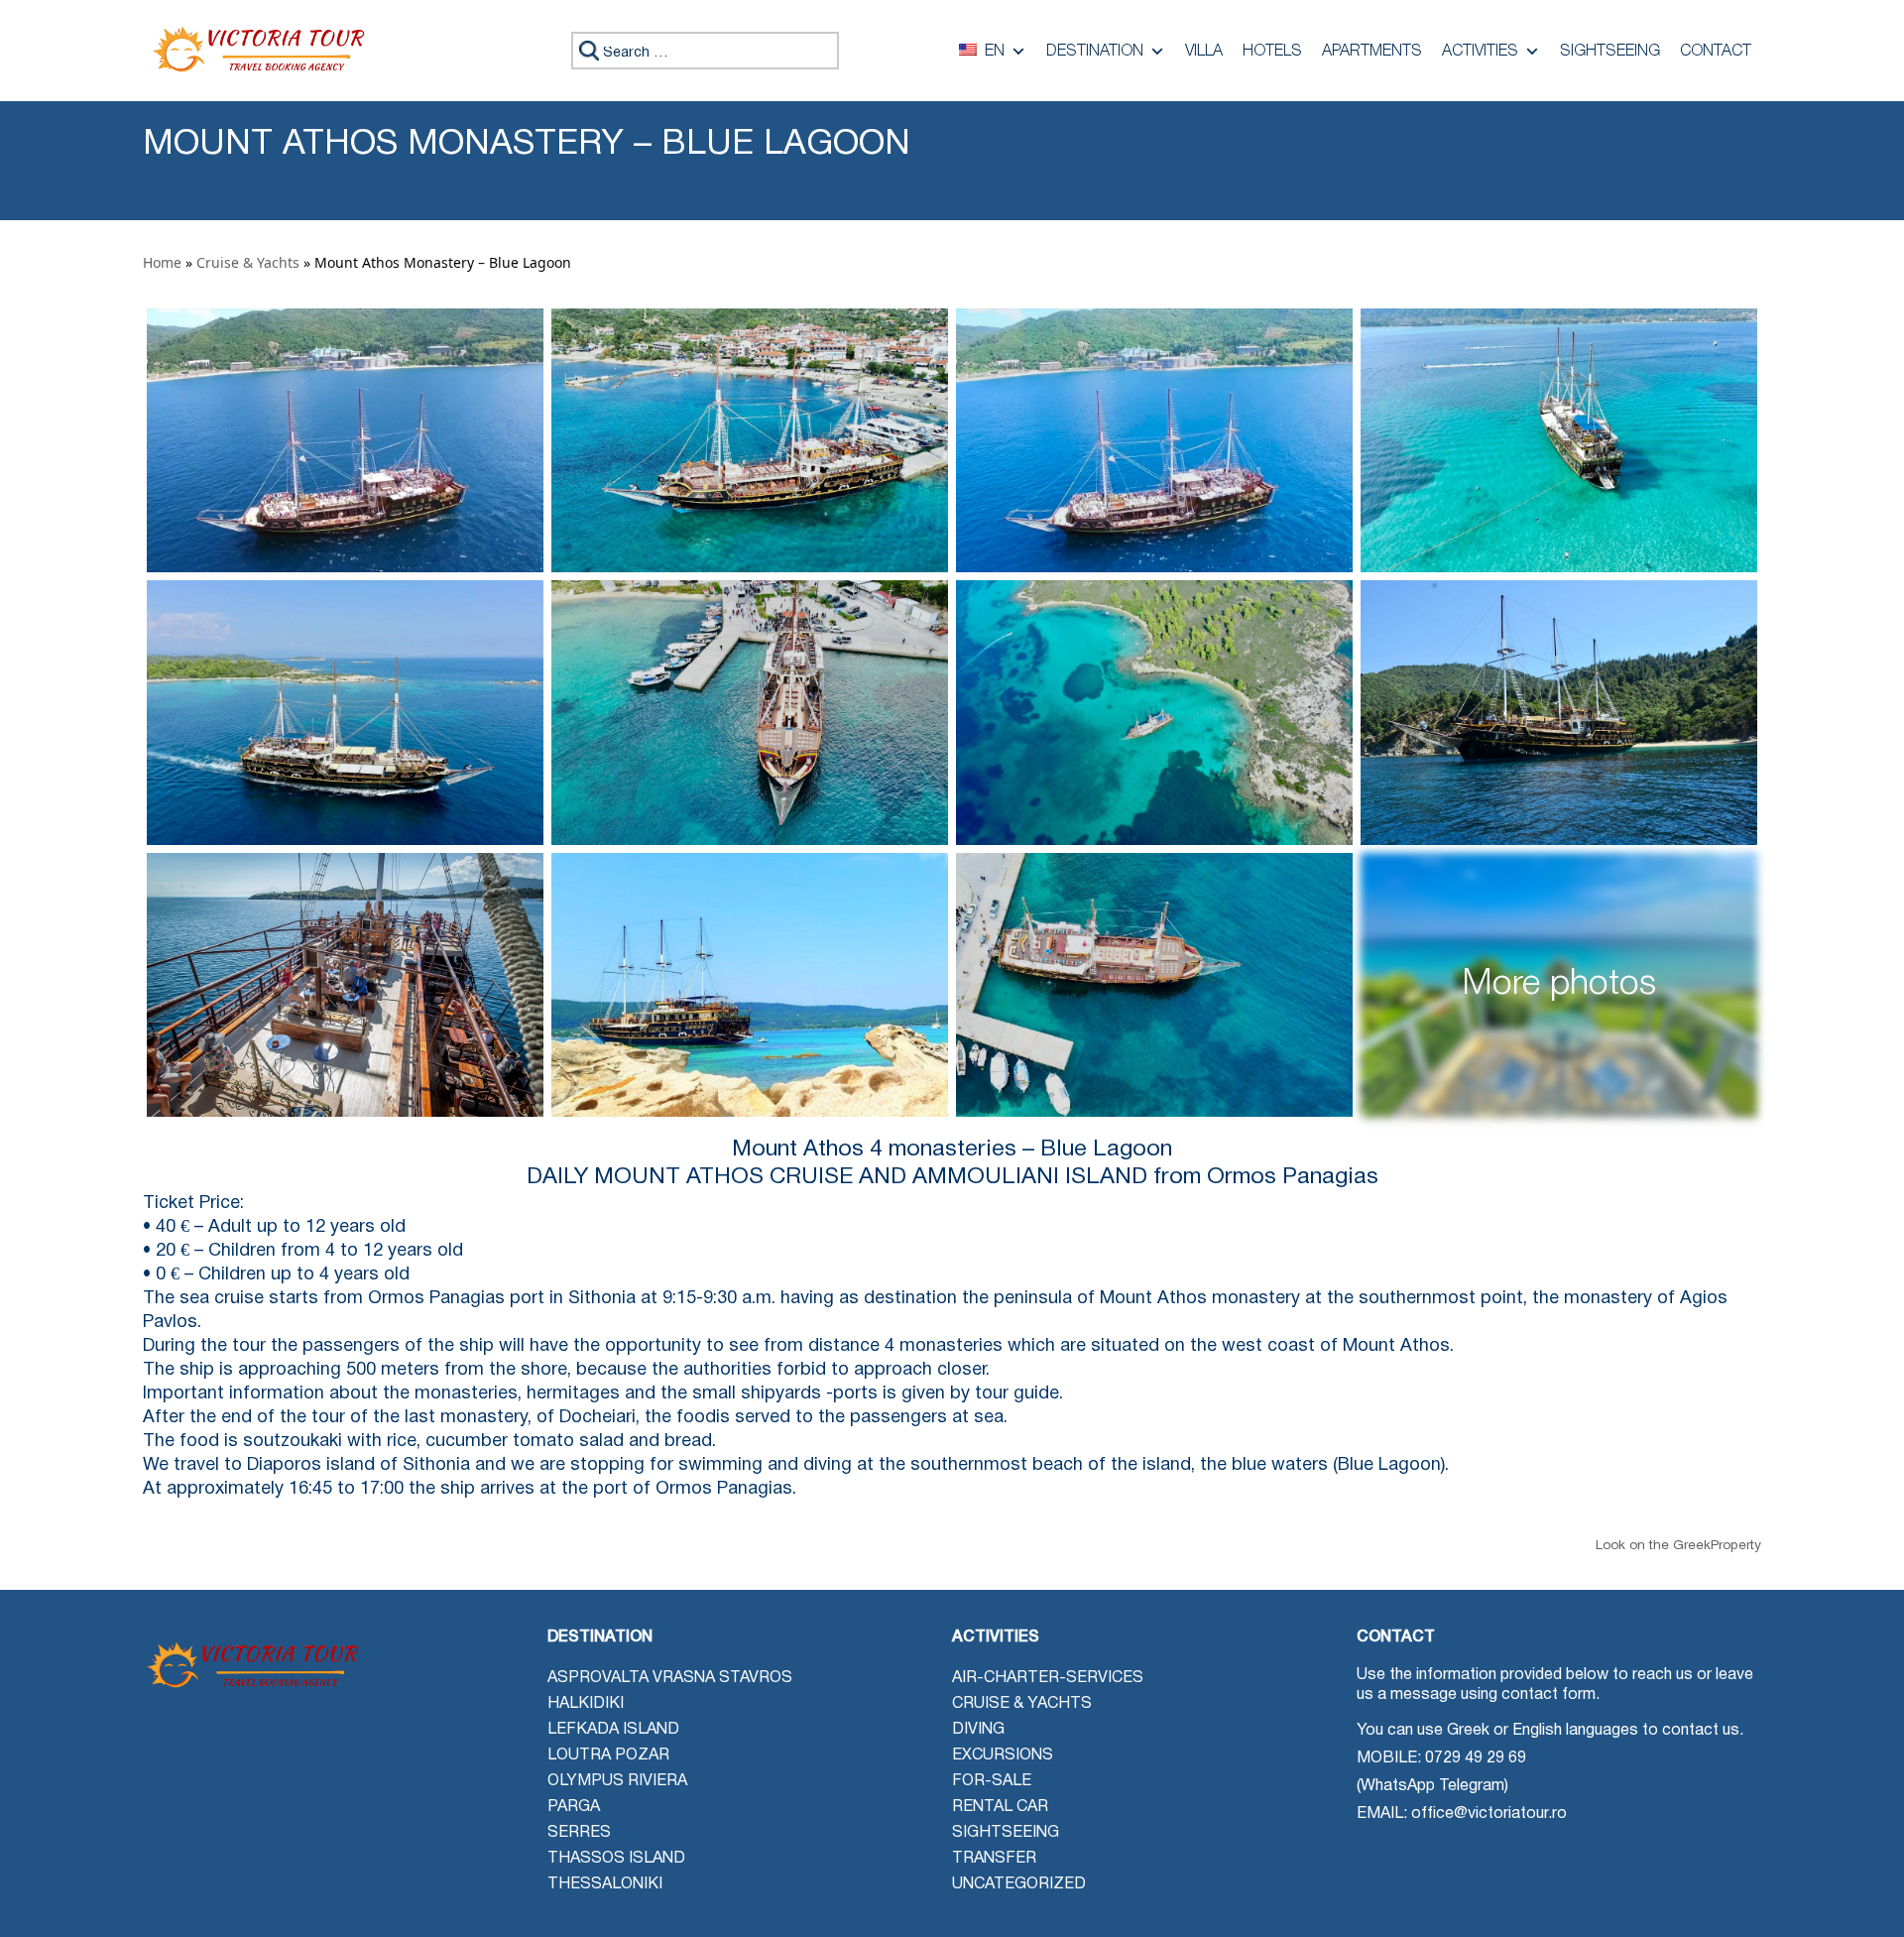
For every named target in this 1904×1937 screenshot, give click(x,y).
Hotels (1272, 52)
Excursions (1003, 1755)
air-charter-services (1048, 1678)
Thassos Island (616, 1859)
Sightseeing (1610, 52)
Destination (1095, 52)
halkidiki (586, 1704)
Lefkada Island (613, 1730)
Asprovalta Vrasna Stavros (670, 1678)
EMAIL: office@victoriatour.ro (1462, 1814)
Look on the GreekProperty (1678, 1546)
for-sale (992, 1781)
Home (162, 262)
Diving (978, 1730)
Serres (579, 1833)
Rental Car (1000, 1807)
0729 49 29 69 (1476, 1758)
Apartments (1372, 52)
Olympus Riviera (617, 1781)
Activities (1480, 52)
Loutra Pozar (608, 1755)
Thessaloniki (605, 1884)
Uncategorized (1019, 1884)
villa (1204, 52)
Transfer (994, 1859)
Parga (574, 1807)
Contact (1716, 52)
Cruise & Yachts (248, 262)
